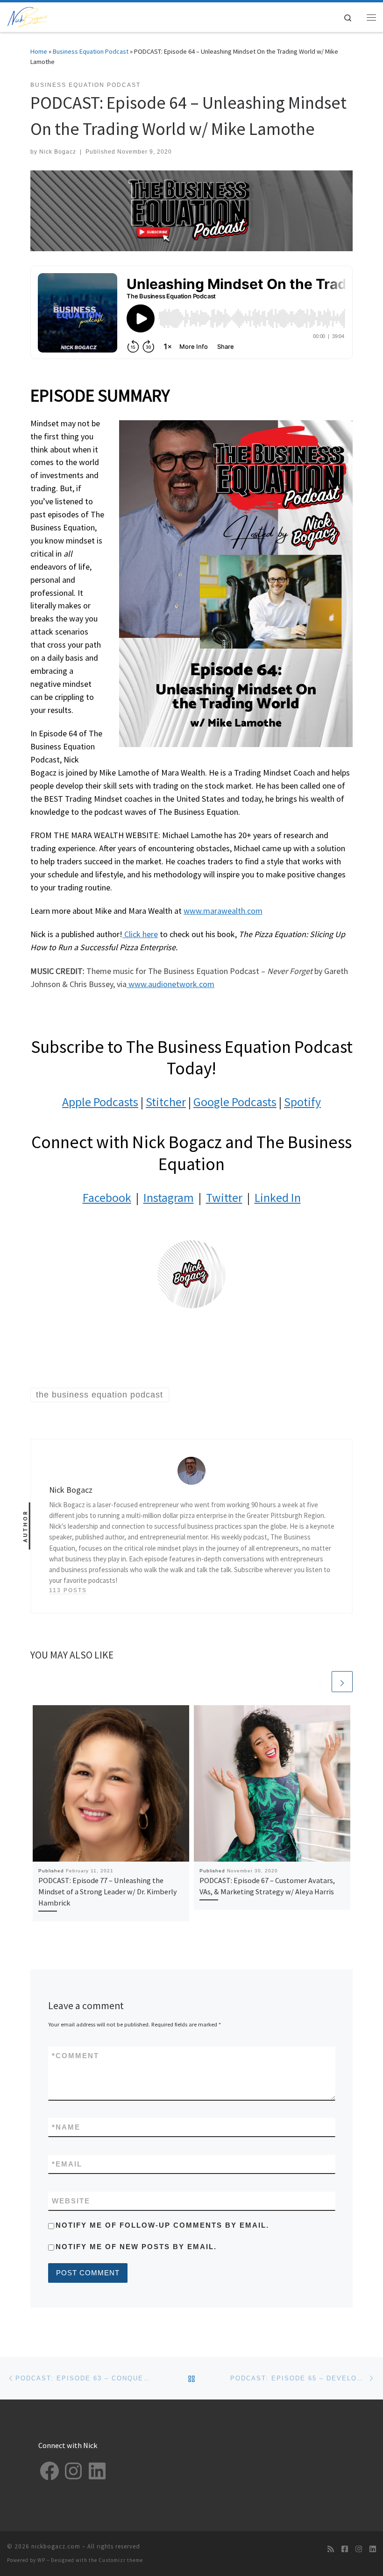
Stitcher (166, 1102)
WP (41, 2560)
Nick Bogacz (58, 152)
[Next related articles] (342, 1682)
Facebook (107, 1197)
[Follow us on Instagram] (359, 2549)
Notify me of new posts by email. (136, 2247)
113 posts (68, 1590)
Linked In (278, 1197)
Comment (75, 2056)
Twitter (224, 1197)
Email (67, 2164)
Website (71, 2201)
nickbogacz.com (56, 2546)
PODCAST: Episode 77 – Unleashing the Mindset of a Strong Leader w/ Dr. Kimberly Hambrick (108, 1892)
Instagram (169, 1197)
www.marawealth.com (223, 911)
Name (66, 2127)
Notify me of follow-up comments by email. (162, 2225)
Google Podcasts (235, 1102)
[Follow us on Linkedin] (373, 2549)
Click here (140, 934)
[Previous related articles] (320, 1682)
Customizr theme (121, 2560)
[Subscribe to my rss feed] (331, 2549)
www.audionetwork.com (170, 984)
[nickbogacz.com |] (28, 16)
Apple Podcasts (100, 1102)
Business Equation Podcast (91, 51)
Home (39, 51)
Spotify (302, 1102)
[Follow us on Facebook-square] (345, 2549)
